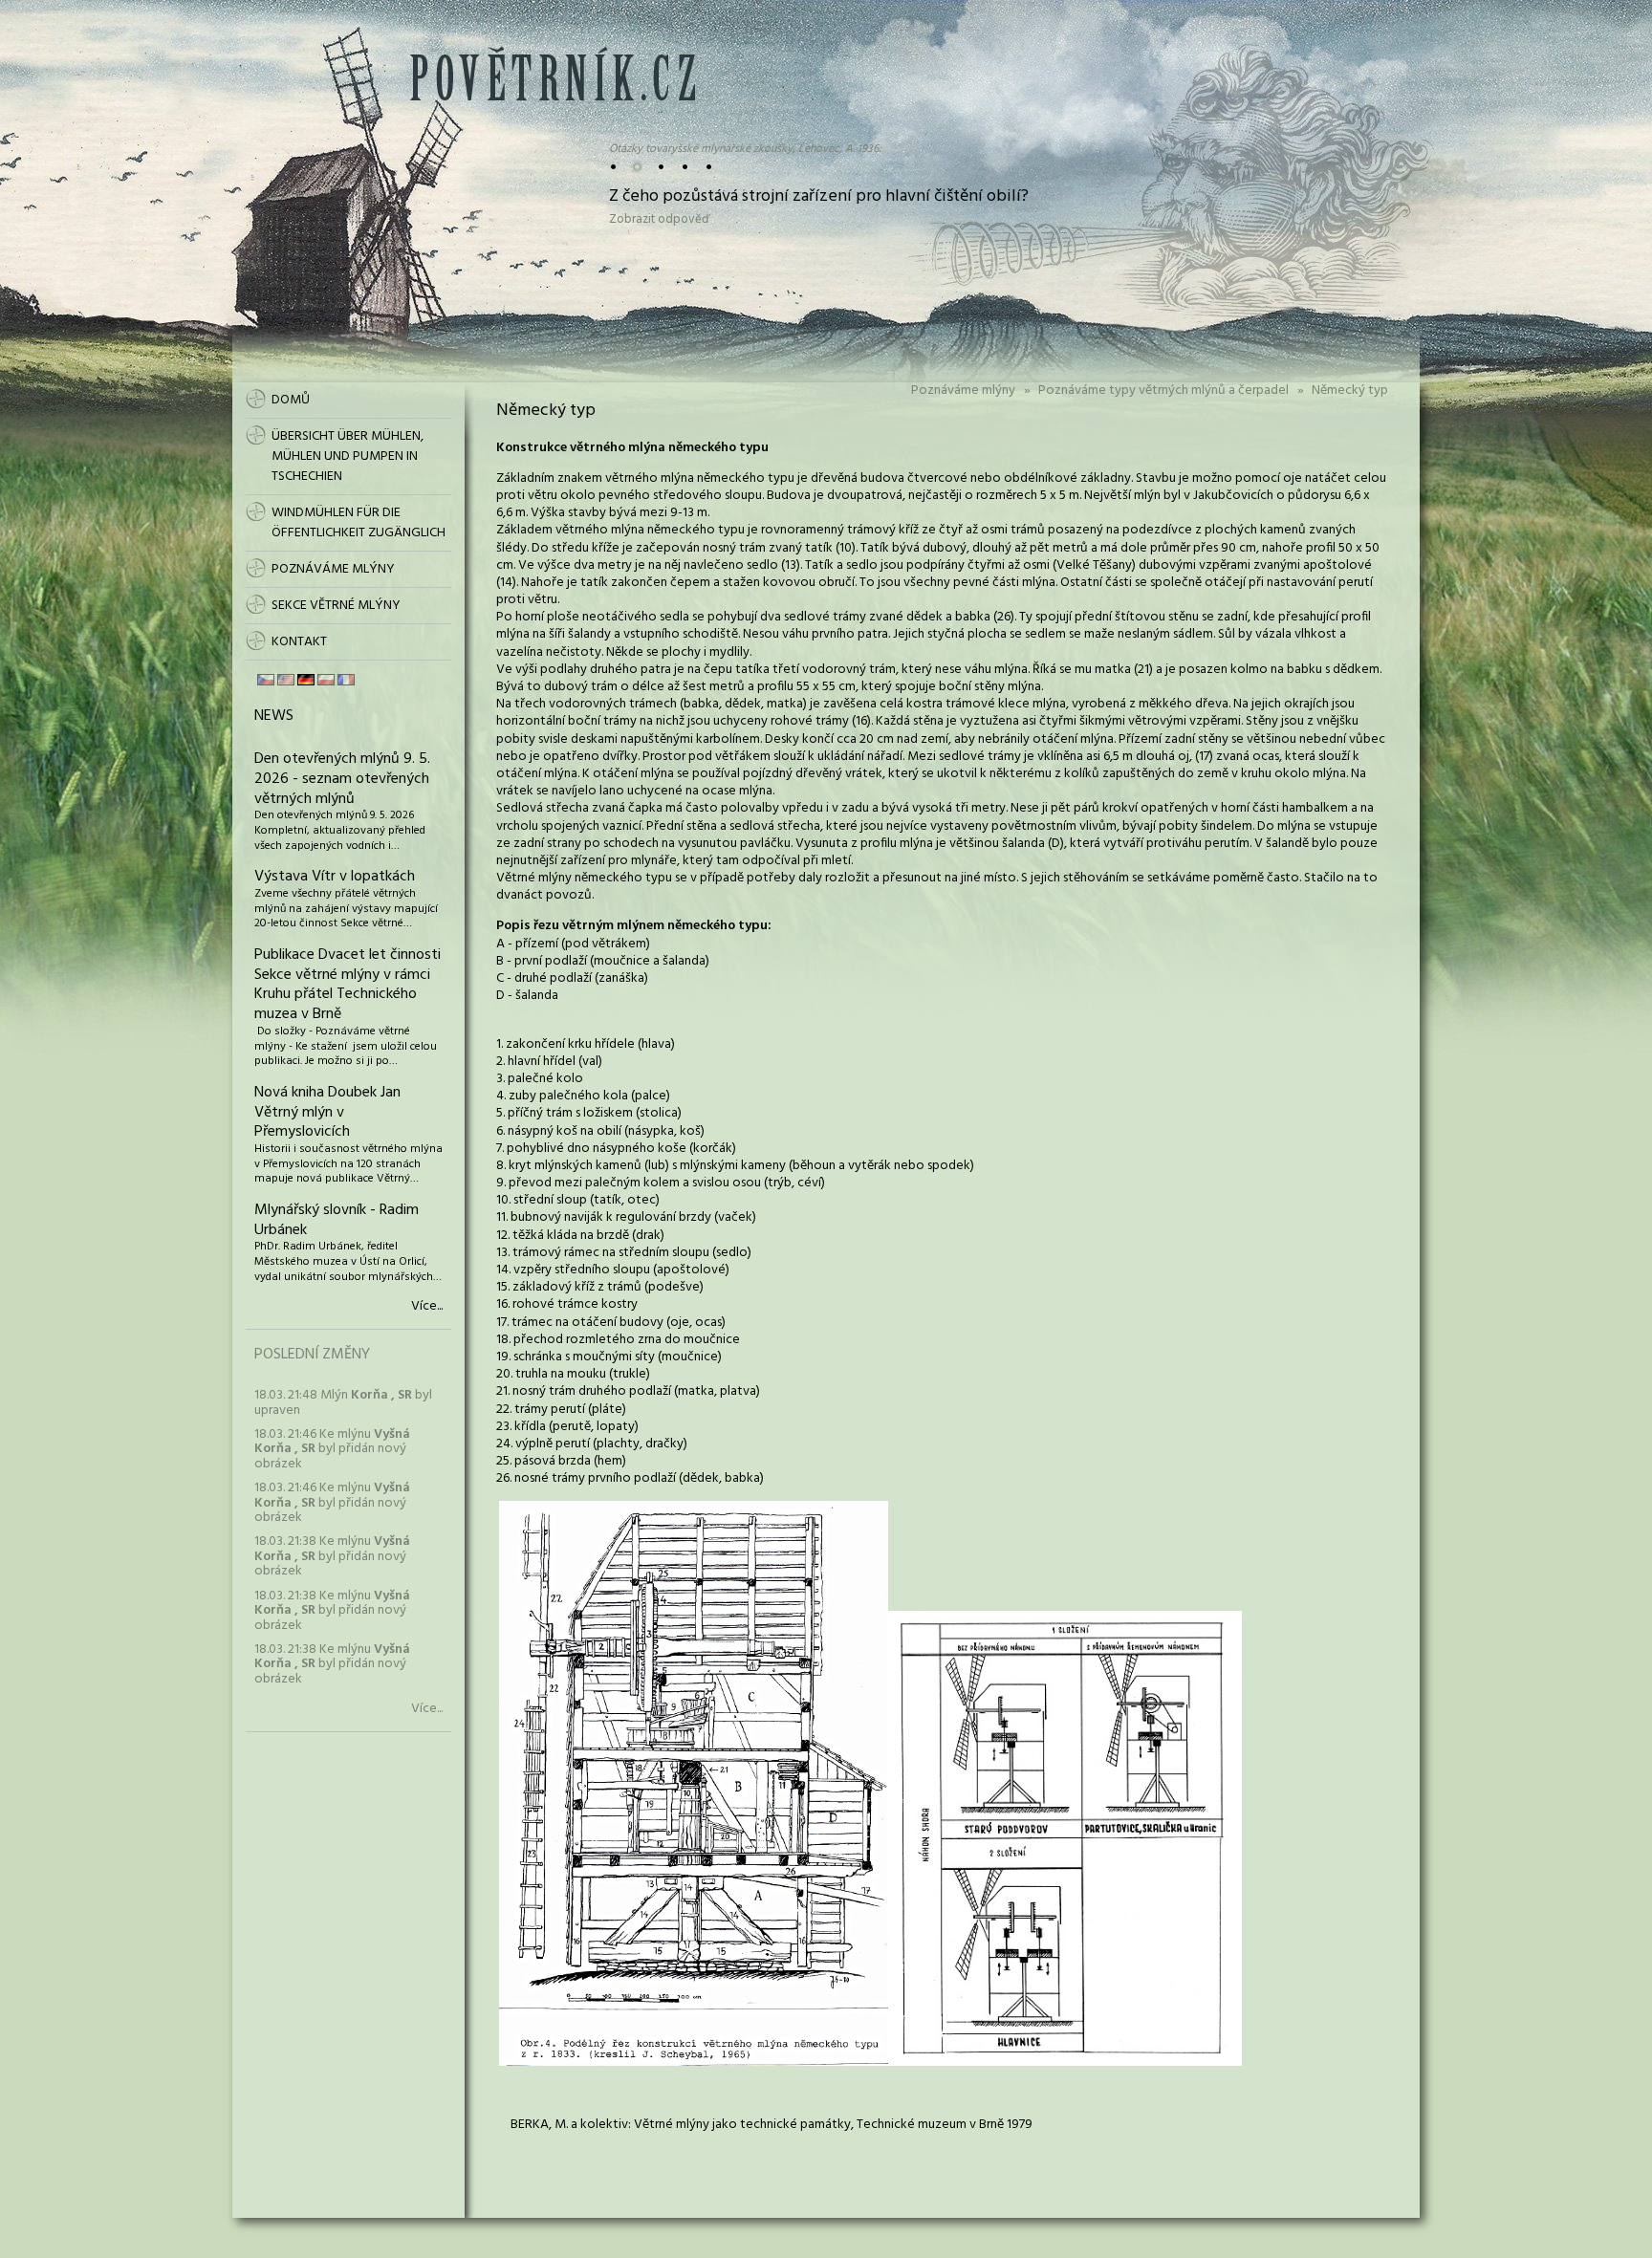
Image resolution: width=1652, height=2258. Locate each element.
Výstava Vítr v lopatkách (335, 877)
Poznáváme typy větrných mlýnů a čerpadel (1163, 391)
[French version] (346, 680)
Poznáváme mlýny (963, 391)
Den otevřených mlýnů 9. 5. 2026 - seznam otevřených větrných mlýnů (342, 779)
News (274, 716)
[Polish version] (326, 680)
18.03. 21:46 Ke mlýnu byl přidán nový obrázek (332, 1449)
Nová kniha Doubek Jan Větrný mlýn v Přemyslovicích (327, 1113)
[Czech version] (266, 680)
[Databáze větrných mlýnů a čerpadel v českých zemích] (553, 97)
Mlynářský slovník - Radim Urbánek (337, 1220)
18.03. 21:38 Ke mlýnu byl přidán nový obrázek (332, 1556)
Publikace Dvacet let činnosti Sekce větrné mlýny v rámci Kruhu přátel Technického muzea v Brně (348, 985)
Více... (427, 1307)
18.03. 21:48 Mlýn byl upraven (343, 1402)
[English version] (286, 680)
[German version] (306, 680)
